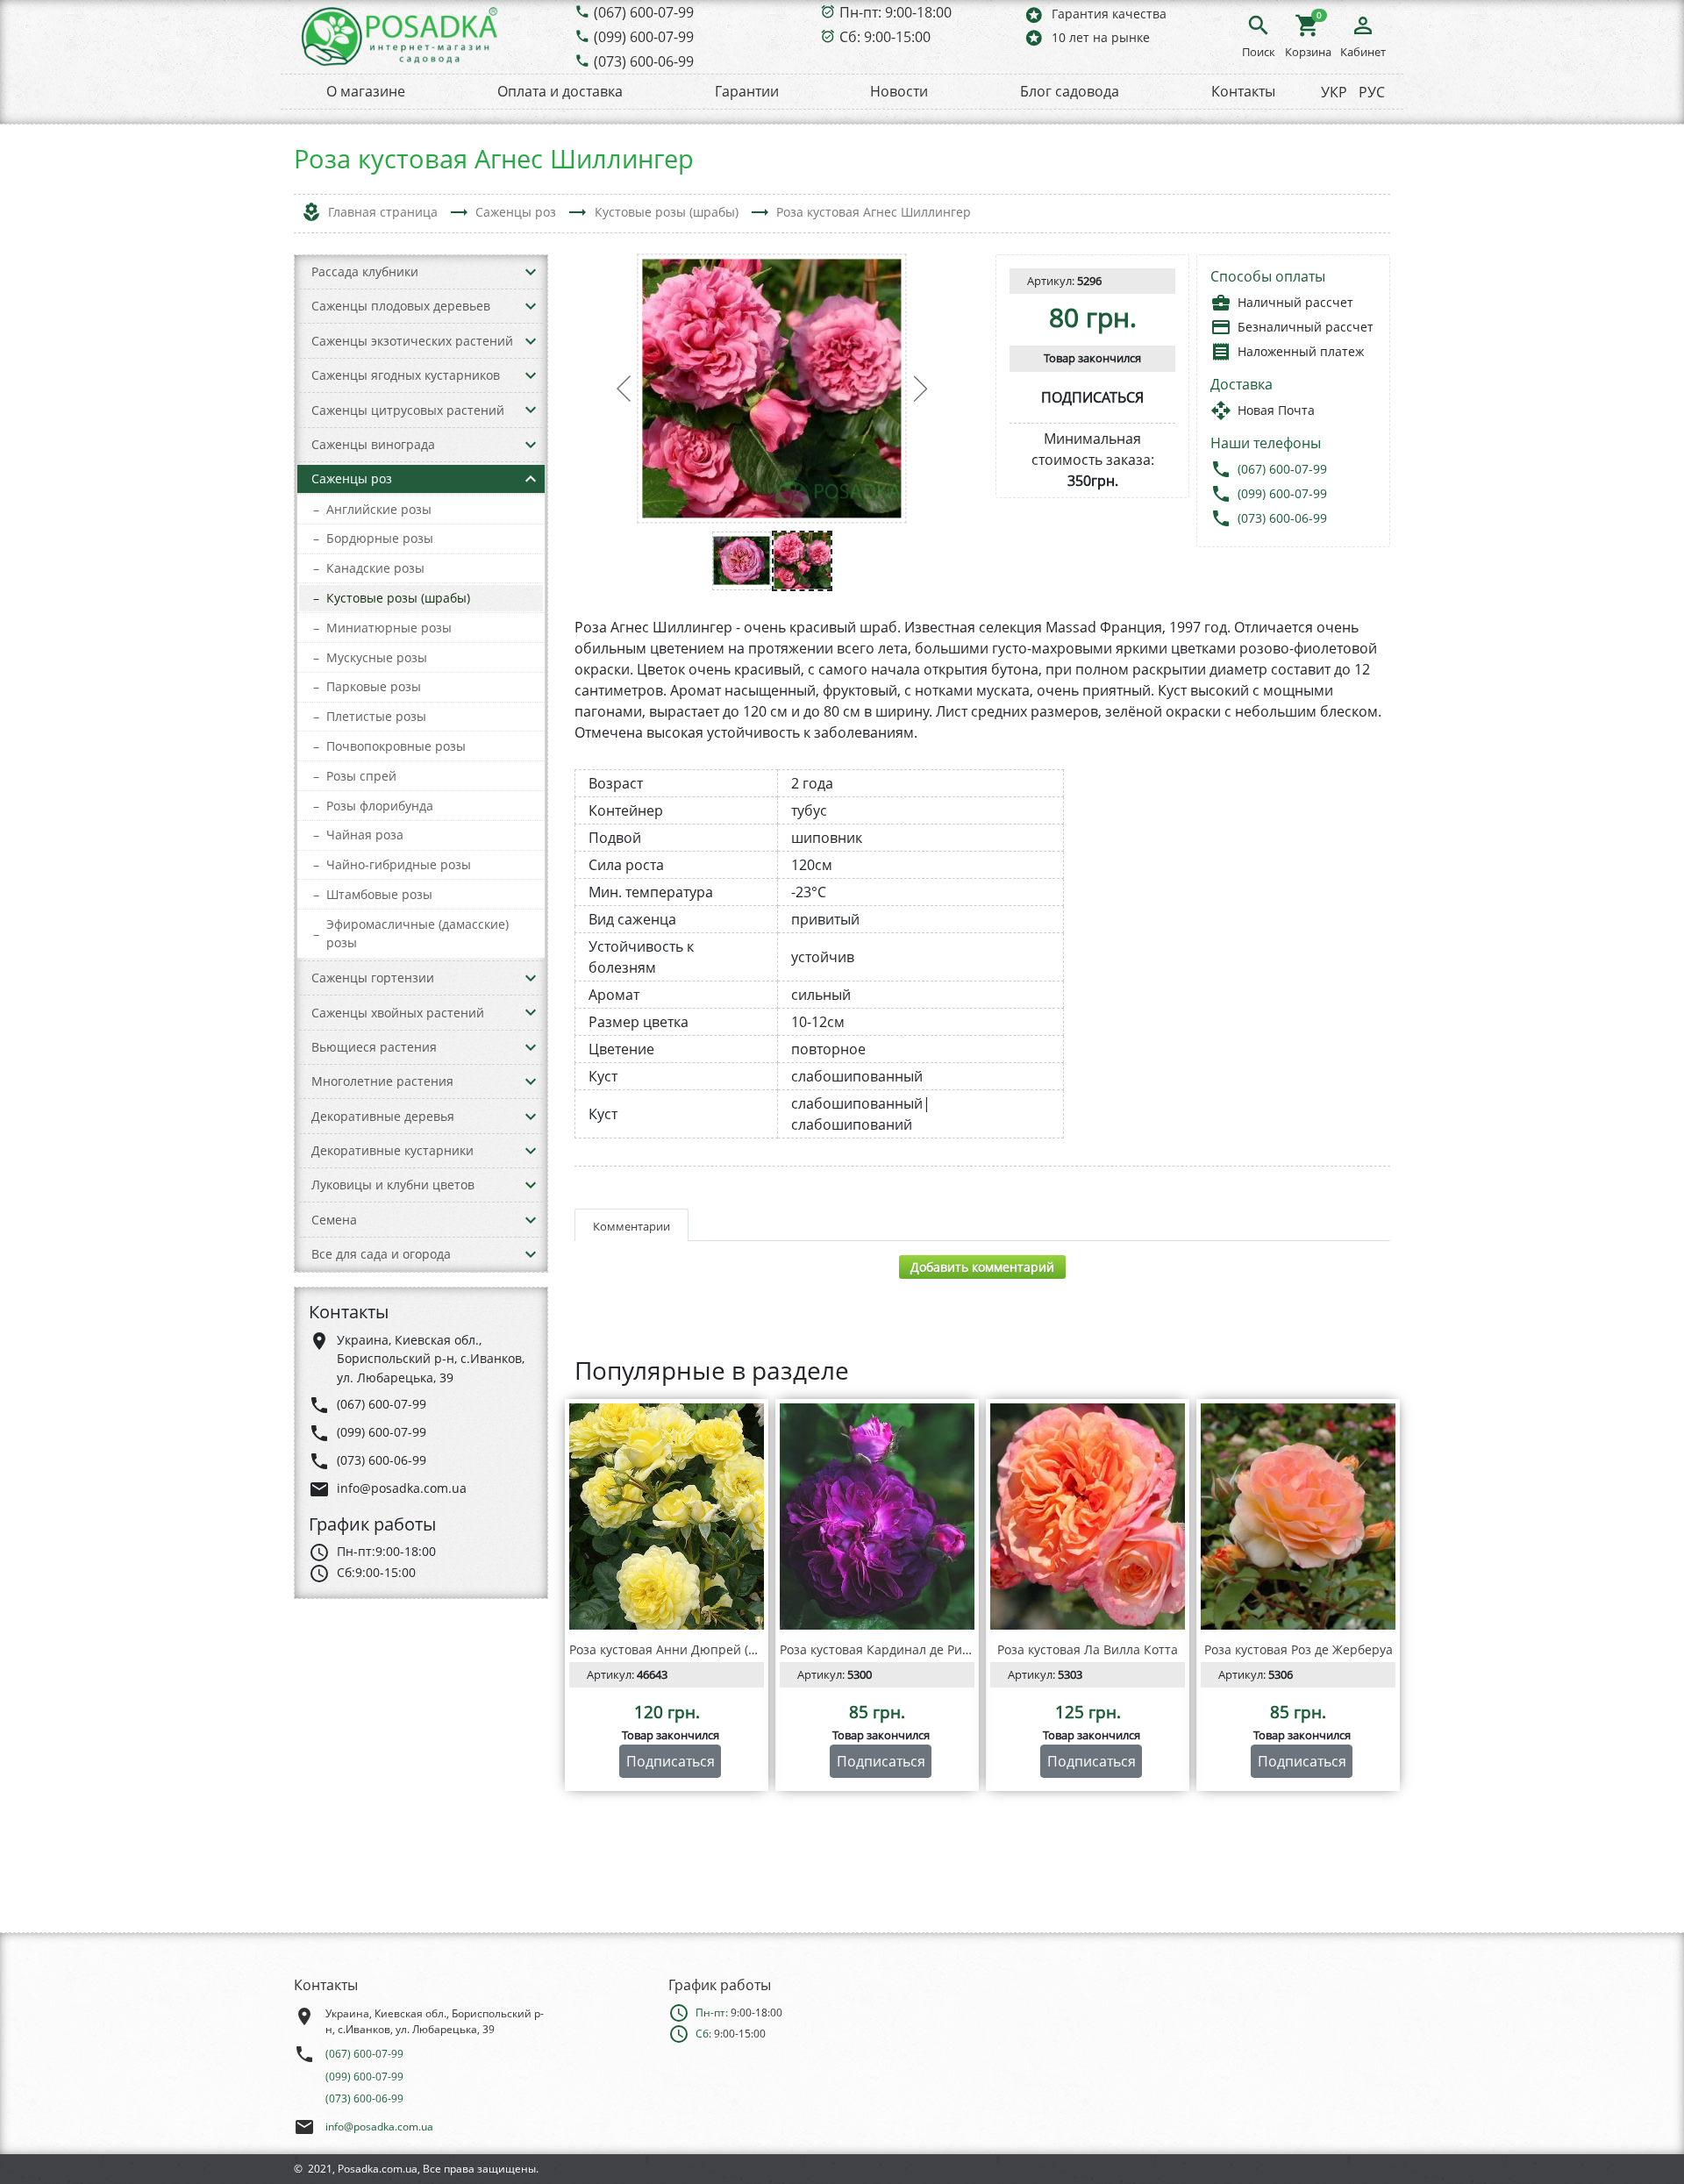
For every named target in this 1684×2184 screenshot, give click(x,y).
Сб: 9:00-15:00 (885, 37)
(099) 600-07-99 (644, 37)
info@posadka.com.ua (379, 2127)
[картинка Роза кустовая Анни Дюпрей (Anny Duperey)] (667, 1517)
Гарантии (747, 91)
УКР (1334, 92)
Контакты (1243, 91)
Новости (899, 91)
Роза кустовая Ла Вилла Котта (1088, 1649)
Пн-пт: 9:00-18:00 (896, 12)
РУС (1372, 92)
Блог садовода (1070, 91)
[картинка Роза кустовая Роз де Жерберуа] (1298, 1517)
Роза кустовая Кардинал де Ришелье (890, 1649)
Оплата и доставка (560, 91)
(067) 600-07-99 (644, 12)
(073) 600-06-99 (644, 61)
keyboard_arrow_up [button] (531, 479)
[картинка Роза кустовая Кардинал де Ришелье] (877, 1517)
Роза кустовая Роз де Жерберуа (1299, 1649)
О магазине (366, 91)
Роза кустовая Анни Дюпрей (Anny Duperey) (702, 1649)
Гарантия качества (1095, 14)
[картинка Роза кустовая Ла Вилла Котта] (1088, 1517)
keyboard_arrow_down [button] (531, 272)
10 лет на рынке (1087, 37)
